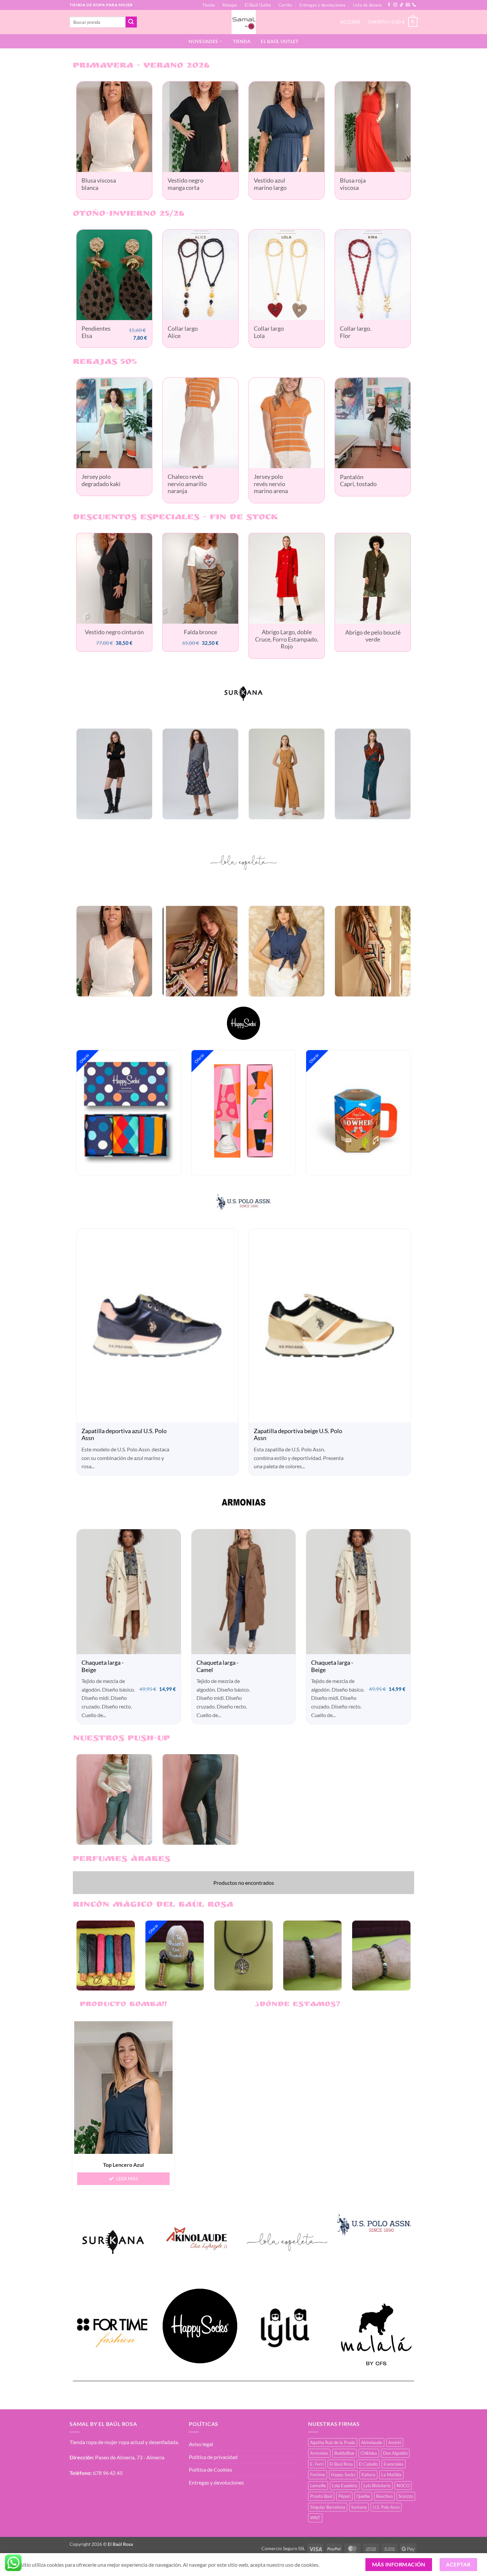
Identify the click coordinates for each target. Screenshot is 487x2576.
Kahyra (368, 2479)
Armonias (319, 2458)
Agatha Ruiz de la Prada (333, 2447)
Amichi (395, 2447)
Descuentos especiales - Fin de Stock (175, 522)
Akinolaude (372, 2447)
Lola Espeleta (345, 2490)
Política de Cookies (211, 2474)
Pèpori (344, 2501)
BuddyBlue (344, 2458)
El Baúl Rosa (341, 2469)
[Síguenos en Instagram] (395, 5)
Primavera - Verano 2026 (141, 66)
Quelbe (363, 2501)
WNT (315, 2522)
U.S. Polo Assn (386, 2512)
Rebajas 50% (105, 367)
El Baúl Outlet (258, 5)
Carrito (285, 5)
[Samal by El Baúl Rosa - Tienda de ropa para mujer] (244, 22)
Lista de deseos (367, 5)
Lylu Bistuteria (377, 2490)
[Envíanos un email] (408, 5)
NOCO (403, 2490)
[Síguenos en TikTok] (402, 5)
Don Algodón (395, 2458)
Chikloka (369, 2458)
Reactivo (384, 2501)
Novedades (203, 41)
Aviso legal (201, 2449)
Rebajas (230, 5)
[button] (393, 22)
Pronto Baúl (321, 2501)
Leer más (127, 2183)
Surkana (359, 2512)
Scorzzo (406, 2501)
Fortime (318, 2479)
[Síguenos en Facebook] (389, 5)
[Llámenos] (414, 5)
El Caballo (368, 2469)
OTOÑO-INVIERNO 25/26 (129, 214)
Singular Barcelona (328, 2512)
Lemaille (318, 2490)
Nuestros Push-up (121, 1744)
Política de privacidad (213, 2462)
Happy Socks (343, 2479)
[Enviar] (131, 22)
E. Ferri (317, 2469)
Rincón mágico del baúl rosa (153, 1910)
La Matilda (391, 2479)
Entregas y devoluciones (323, 5)
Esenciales (394, 2469)
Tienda (209, 5)
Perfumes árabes (122, 1864)
